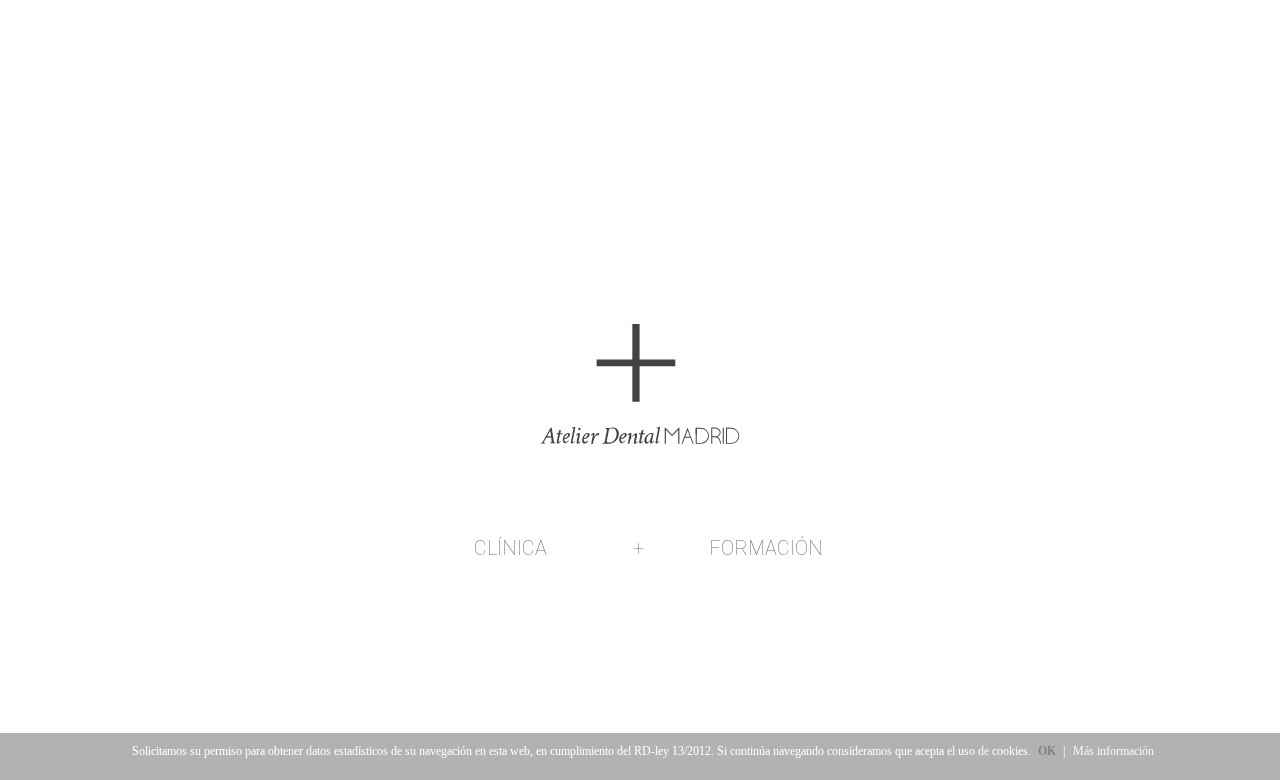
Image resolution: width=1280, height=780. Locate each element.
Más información (1113, 751)
